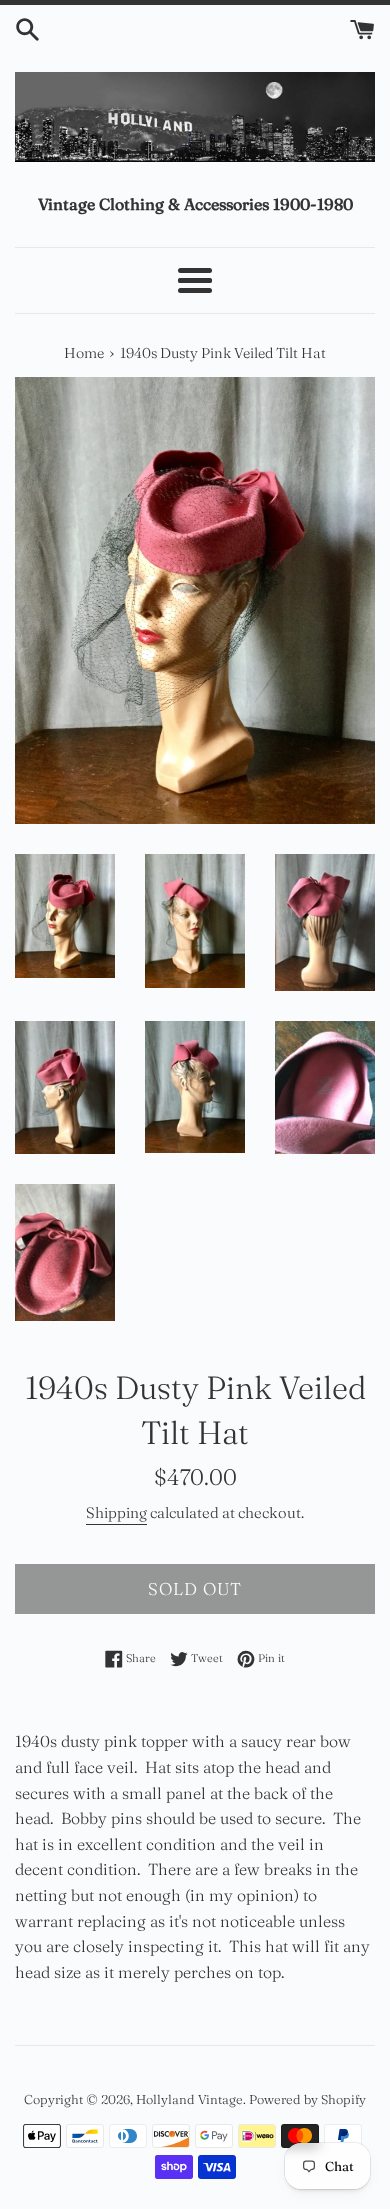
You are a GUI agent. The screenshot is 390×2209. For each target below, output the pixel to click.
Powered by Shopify (307, 2099)
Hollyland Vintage (189, 2099)
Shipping (116, 1512)
